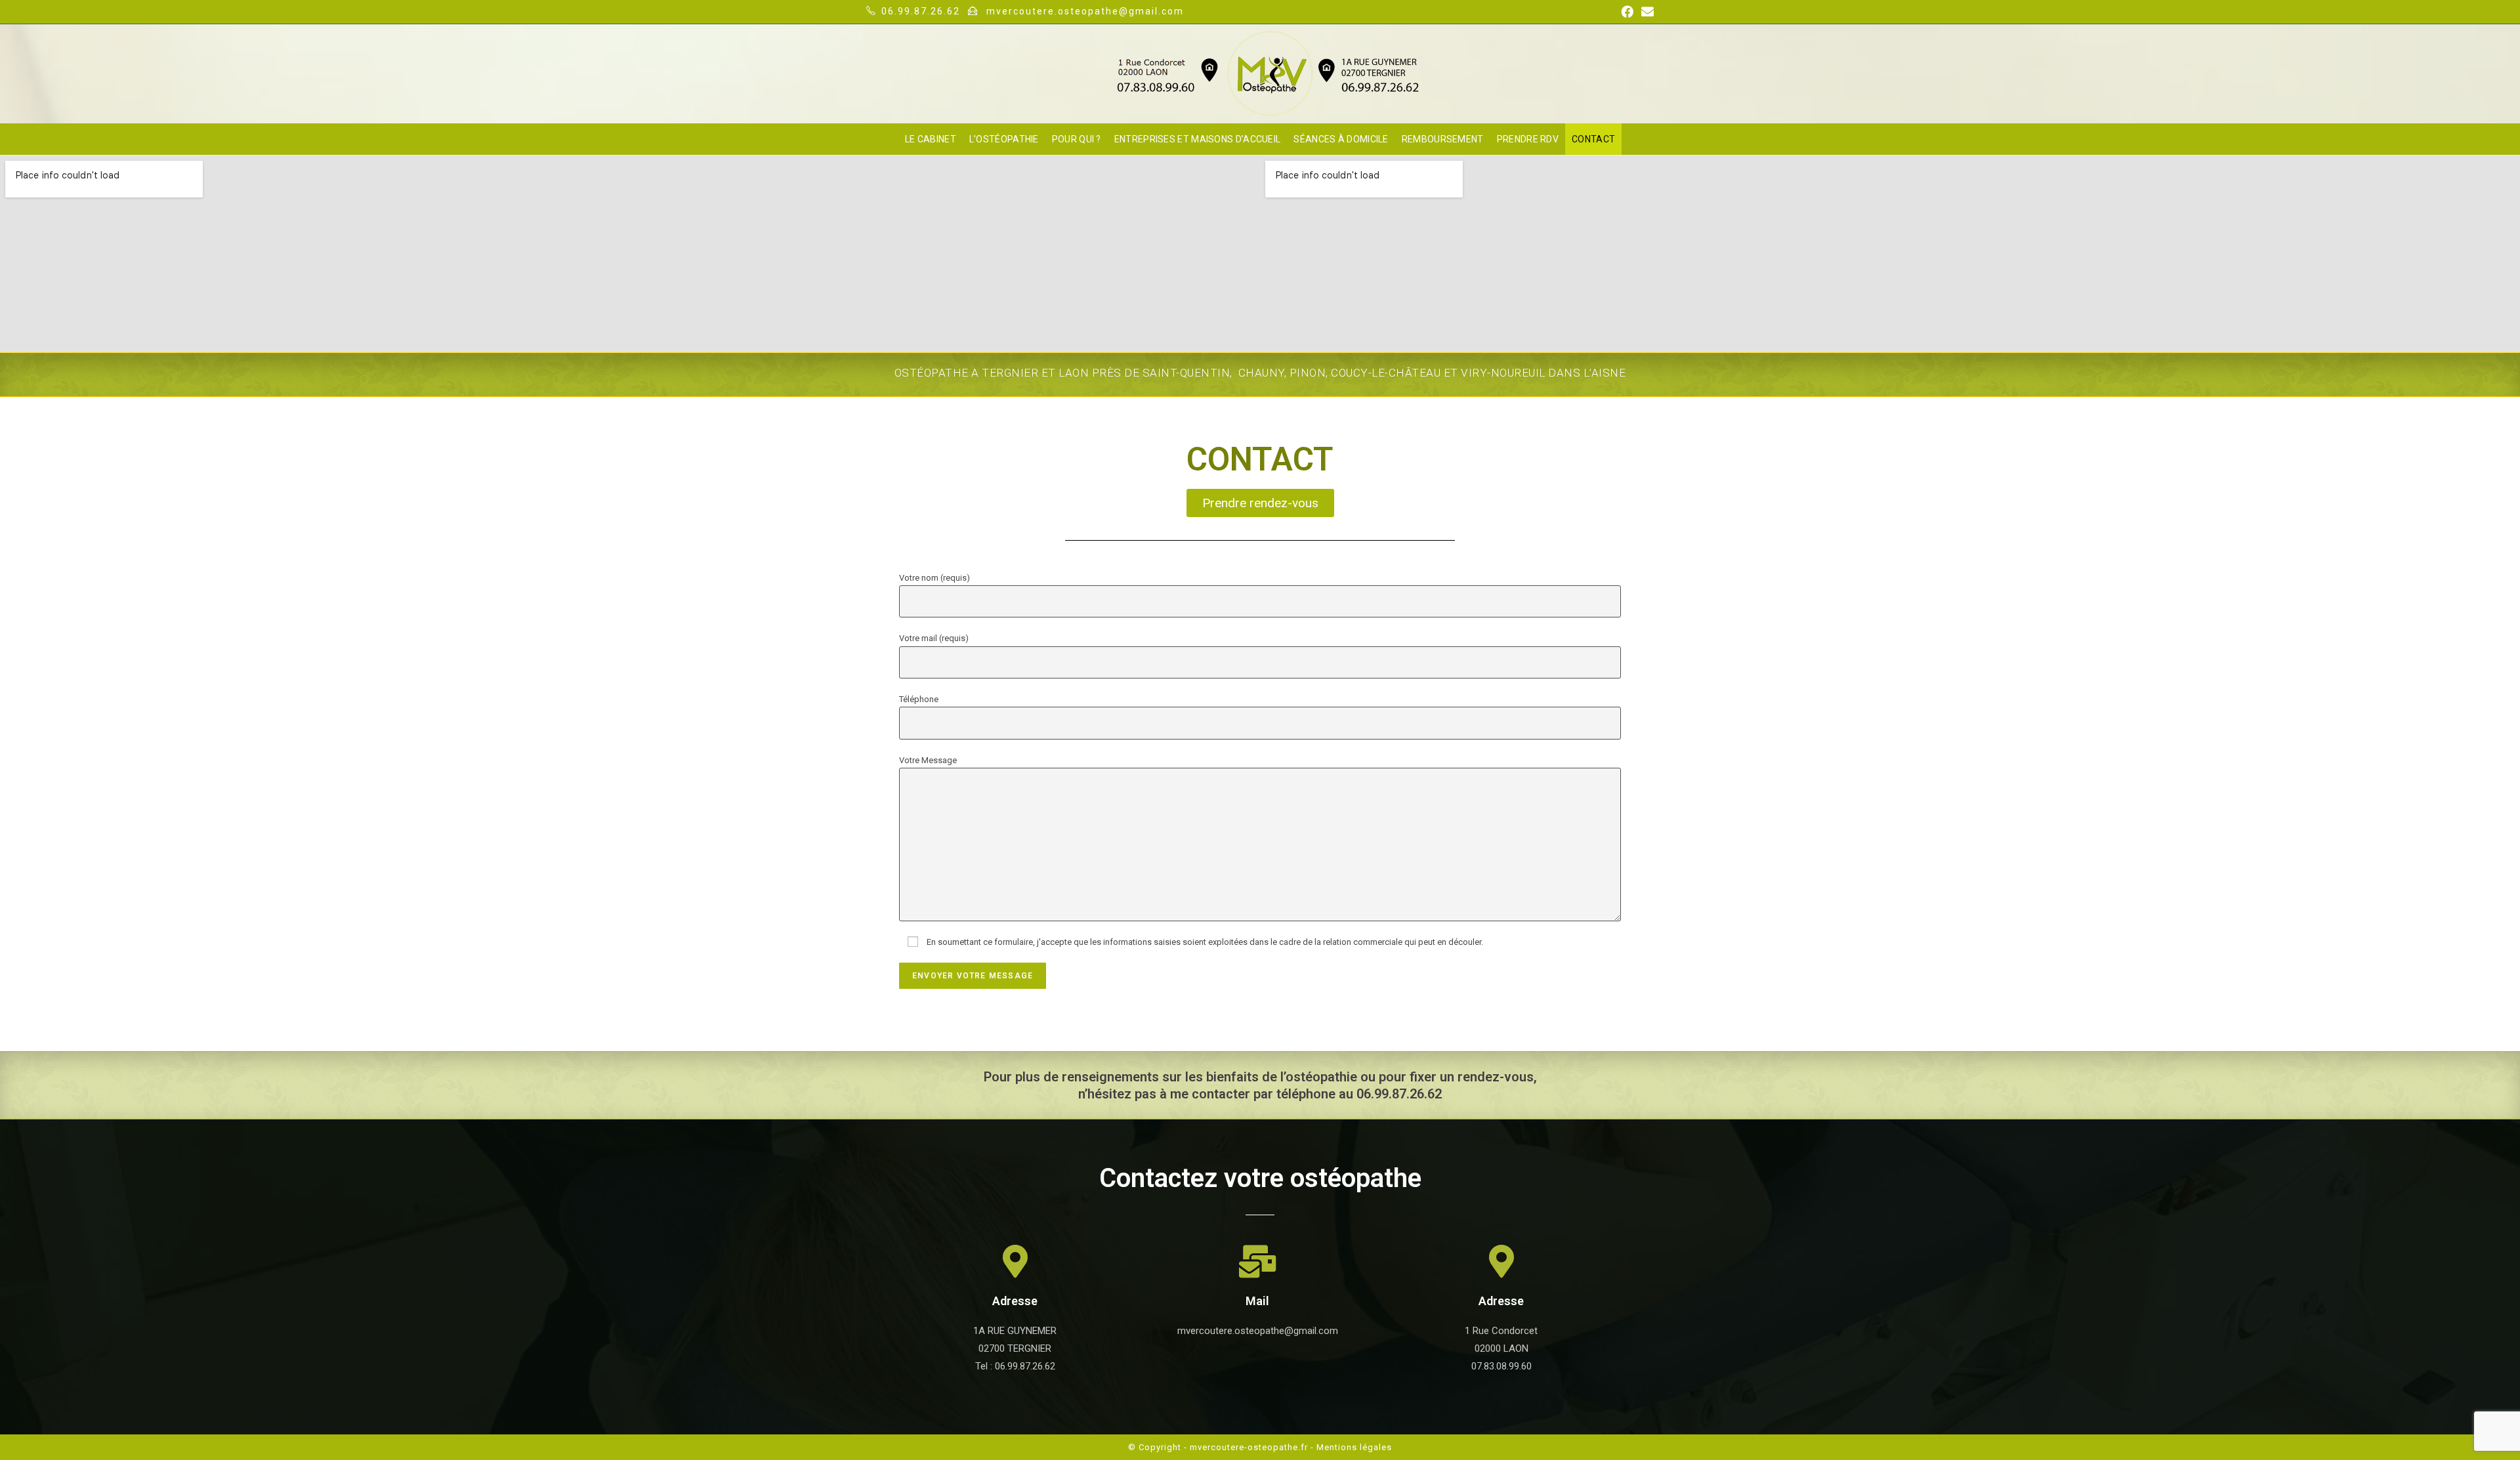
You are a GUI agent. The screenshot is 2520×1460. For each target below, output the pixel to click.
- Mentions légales (1351, 1447)
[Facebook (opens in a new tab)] (1627, 12)
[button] (1260, 503)
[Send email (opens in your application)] (1646, 12)
